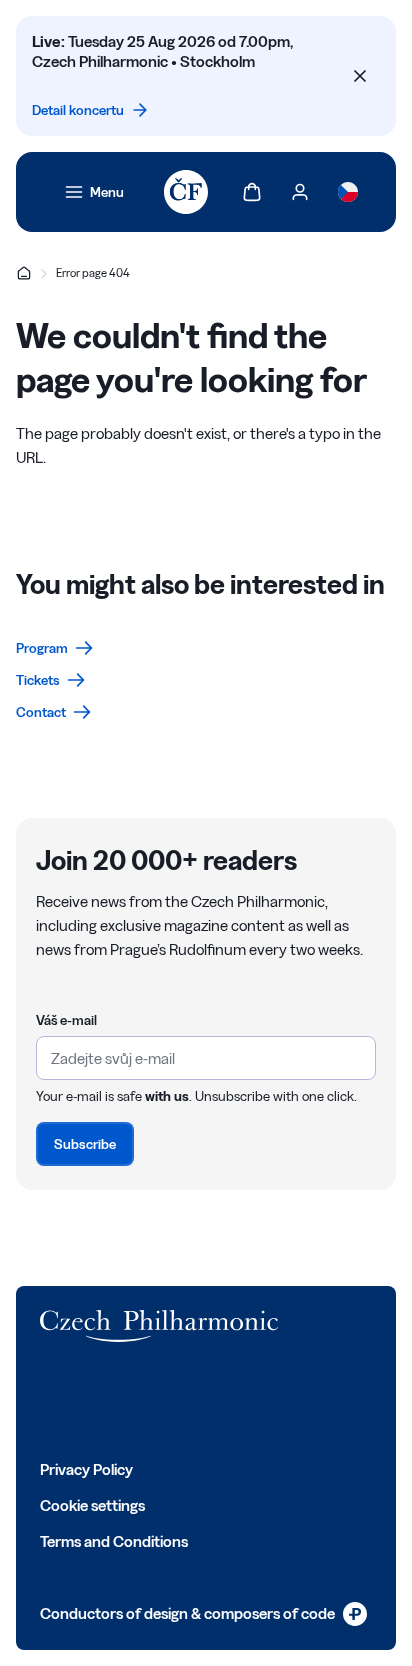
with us (167, 1096)
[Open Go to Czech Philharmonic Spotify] (226, 1400)
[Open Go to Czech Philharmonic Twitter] (94, 1400)
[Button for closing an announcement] (360, 76)
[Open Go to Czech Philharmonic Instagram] (138, 1400)
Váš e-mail (66, 1020)
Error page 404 (93, 272)
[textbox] (206, 1058)
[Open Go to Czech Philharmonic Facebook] (50, 1400)
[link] (94, 192)
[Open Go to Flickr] (270, 1400)
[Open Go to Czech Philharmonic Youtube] (182, 1400)
